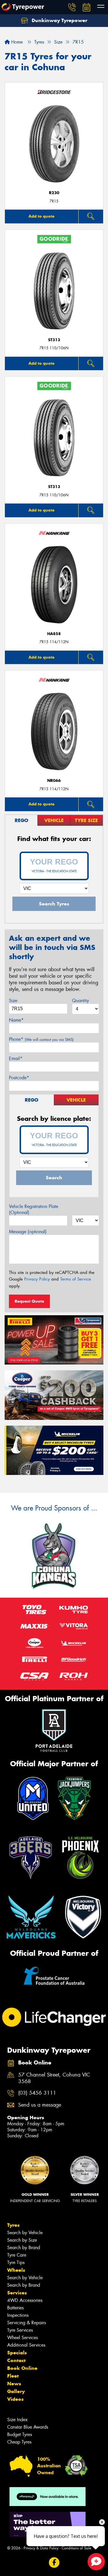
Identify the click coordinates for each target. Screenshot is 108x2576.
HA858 (54, 634)
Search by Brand (24, 2248)
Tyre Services (20, 2330)
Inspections (18, 2315)
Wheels (16, 2270)
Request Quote (29, 1301)
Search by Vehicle (25, 2233)
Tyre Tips (16, 2262)
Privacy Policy (37, 1279)
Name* (16, 1020)
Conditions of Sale (76, 2548)
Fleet (13, 2376)
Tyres (13, 2225)
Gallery (16, 2391)
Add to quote (41, 216)
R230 (54, 193)
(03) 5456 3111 (37, 2093)
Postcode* (19, 1078)
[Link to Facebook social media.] (54, 2562)
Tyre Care (17, 2255)
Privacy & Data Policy (41, 2548)
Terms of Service (76, 1279)
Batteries (15, 2308)
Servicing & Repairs (26, 2323)
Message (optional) (28, 1232)
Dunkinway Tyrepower (59, 20)
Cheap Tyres (19, 2442)
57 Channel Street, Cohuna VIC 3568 (54, 2078)
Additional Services (26, 2345)
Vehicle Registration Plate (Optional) (34, 1209)
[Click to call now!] (72, 7)
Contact (16, 2360)
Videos (15, 2399)
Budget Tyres (20, 2434)
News (14, 2384)
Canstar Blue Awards (28, 2427)
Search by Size (22, 2240)
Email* (16, 1058)
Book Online (22, 2368)
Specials (17, 2353)
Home (16, 42)
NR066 (54, 781)
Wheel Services (22, 2338)
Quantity (80, 1001)
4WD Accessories (25, 2300)
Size (13, 1001)
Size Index (17, 2420)
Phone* (41, 1039)
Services (17, 2293)
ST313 (54, 340)
